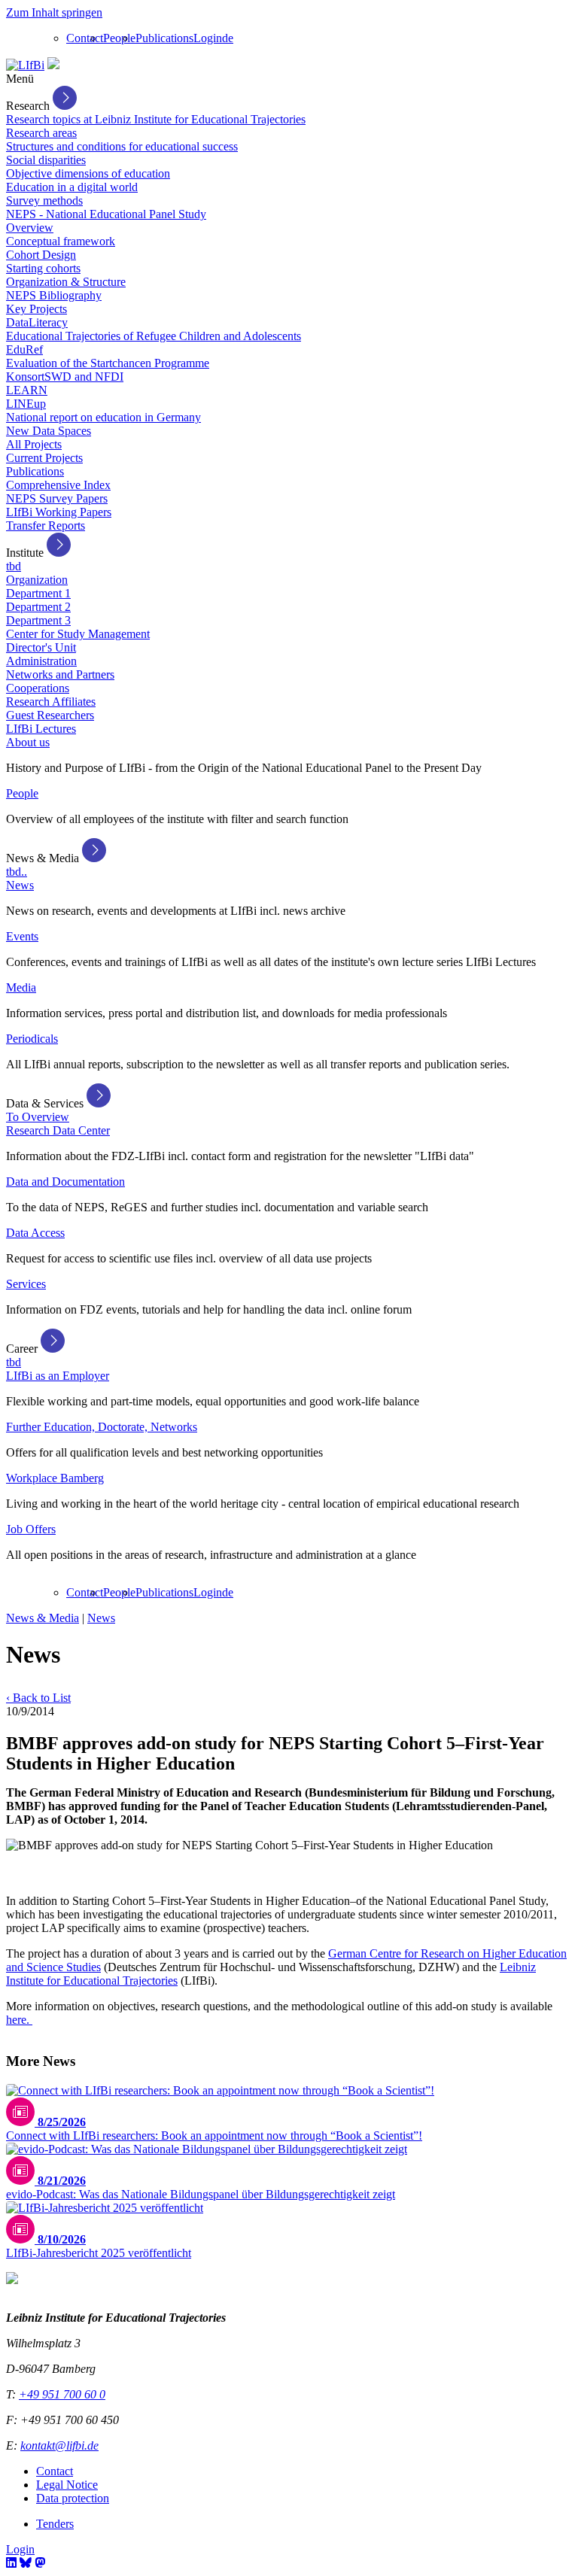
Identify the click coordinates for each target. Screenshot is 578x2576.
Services (26, 1284)
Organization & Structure (66, 282)
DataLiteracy (37, 322)
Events (22, 936)
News (20, 885)
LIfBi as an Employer (58, 1376)
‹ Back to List (38, 1698)
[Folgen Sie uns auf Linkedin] (11, 2563)
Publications (164, 38)
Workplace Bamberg (55, 1478)
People (119, 38)
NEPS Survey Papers (57, 498)
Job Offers (31, 1529)
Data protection (73, 2498)
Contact (85, 38)
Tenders (55, 2524)
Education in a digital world (72, 187)
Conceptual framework (61, 241)
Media (21, 987)
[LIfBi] (25, 65)
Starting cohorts (43, 268)
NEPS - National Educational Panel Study (106, 214)
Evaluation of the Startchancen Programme (108, 363)
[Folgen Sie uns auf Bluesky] (26, 2563)
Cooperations (38, 688)
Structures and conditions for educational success (122, 146)
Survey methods (44, 200)
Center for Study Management (78, 634)
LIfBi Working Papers (59, 512)
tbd (14, 566)
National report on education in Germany (103, 417)
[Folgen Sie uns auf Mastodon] (40, 2563)
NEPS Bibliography (54, 295)
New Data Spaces (49, 431)
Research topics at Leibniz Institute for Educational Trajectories (156, 119)
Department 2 (38, 607)
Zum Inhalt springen (54, 12)
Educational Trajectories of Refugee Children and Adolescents (154, 336)
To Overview (38, 1117)
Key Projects (37, 309)
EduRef (24, 349)
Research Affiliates (51, 702)
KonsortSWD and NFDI (65, 377)
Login (208, 38)
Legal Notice (67, 2485)
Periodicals (32, 1039)
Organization (37, 580)
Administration (41, 661)
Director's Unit (41, 647)
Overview (30, 228)
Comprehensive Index (58, 485)
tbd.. (17, 872)
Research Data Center (58, 1130)
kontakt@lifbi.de (59, 2445)
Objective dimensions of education (88, 173)
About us (28, 742)
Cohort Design (41, 255)
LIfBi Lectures (41, 729)
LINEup (26, 404)
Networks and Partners (60, 674)
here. (19, 2020)
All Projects (34, 444)
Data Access (35, 1233)
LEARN (27, 390)
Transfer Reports (46, 526)
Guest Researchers (50, 715)
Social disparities (46, 160)
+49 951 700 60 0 (62, 2394)
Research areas (41, 133)
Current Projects (44, 458)
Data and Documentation (65, 1182)
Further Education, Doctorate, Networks (102, 1427)
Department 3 (38, 620)
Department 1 (38, 593)
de (228, 38)
